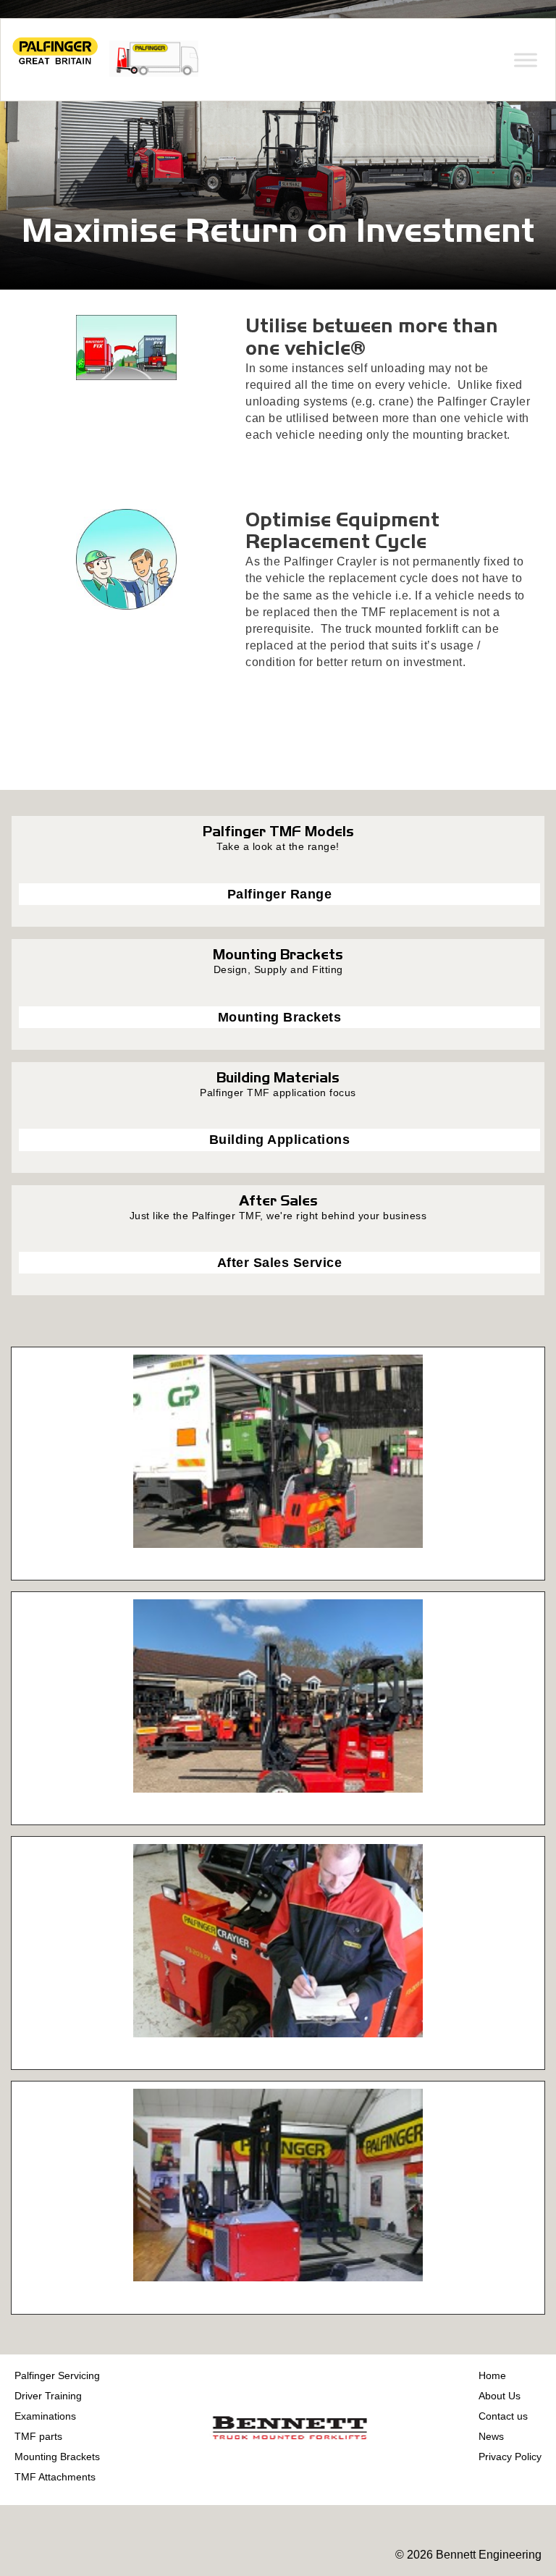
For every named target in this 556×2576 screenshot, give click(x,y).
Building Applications (280, 1140)
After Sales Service (280, 1263)
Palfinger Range (280, 894)
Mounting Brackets (280, 1017)
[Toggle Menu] (526, 60)
